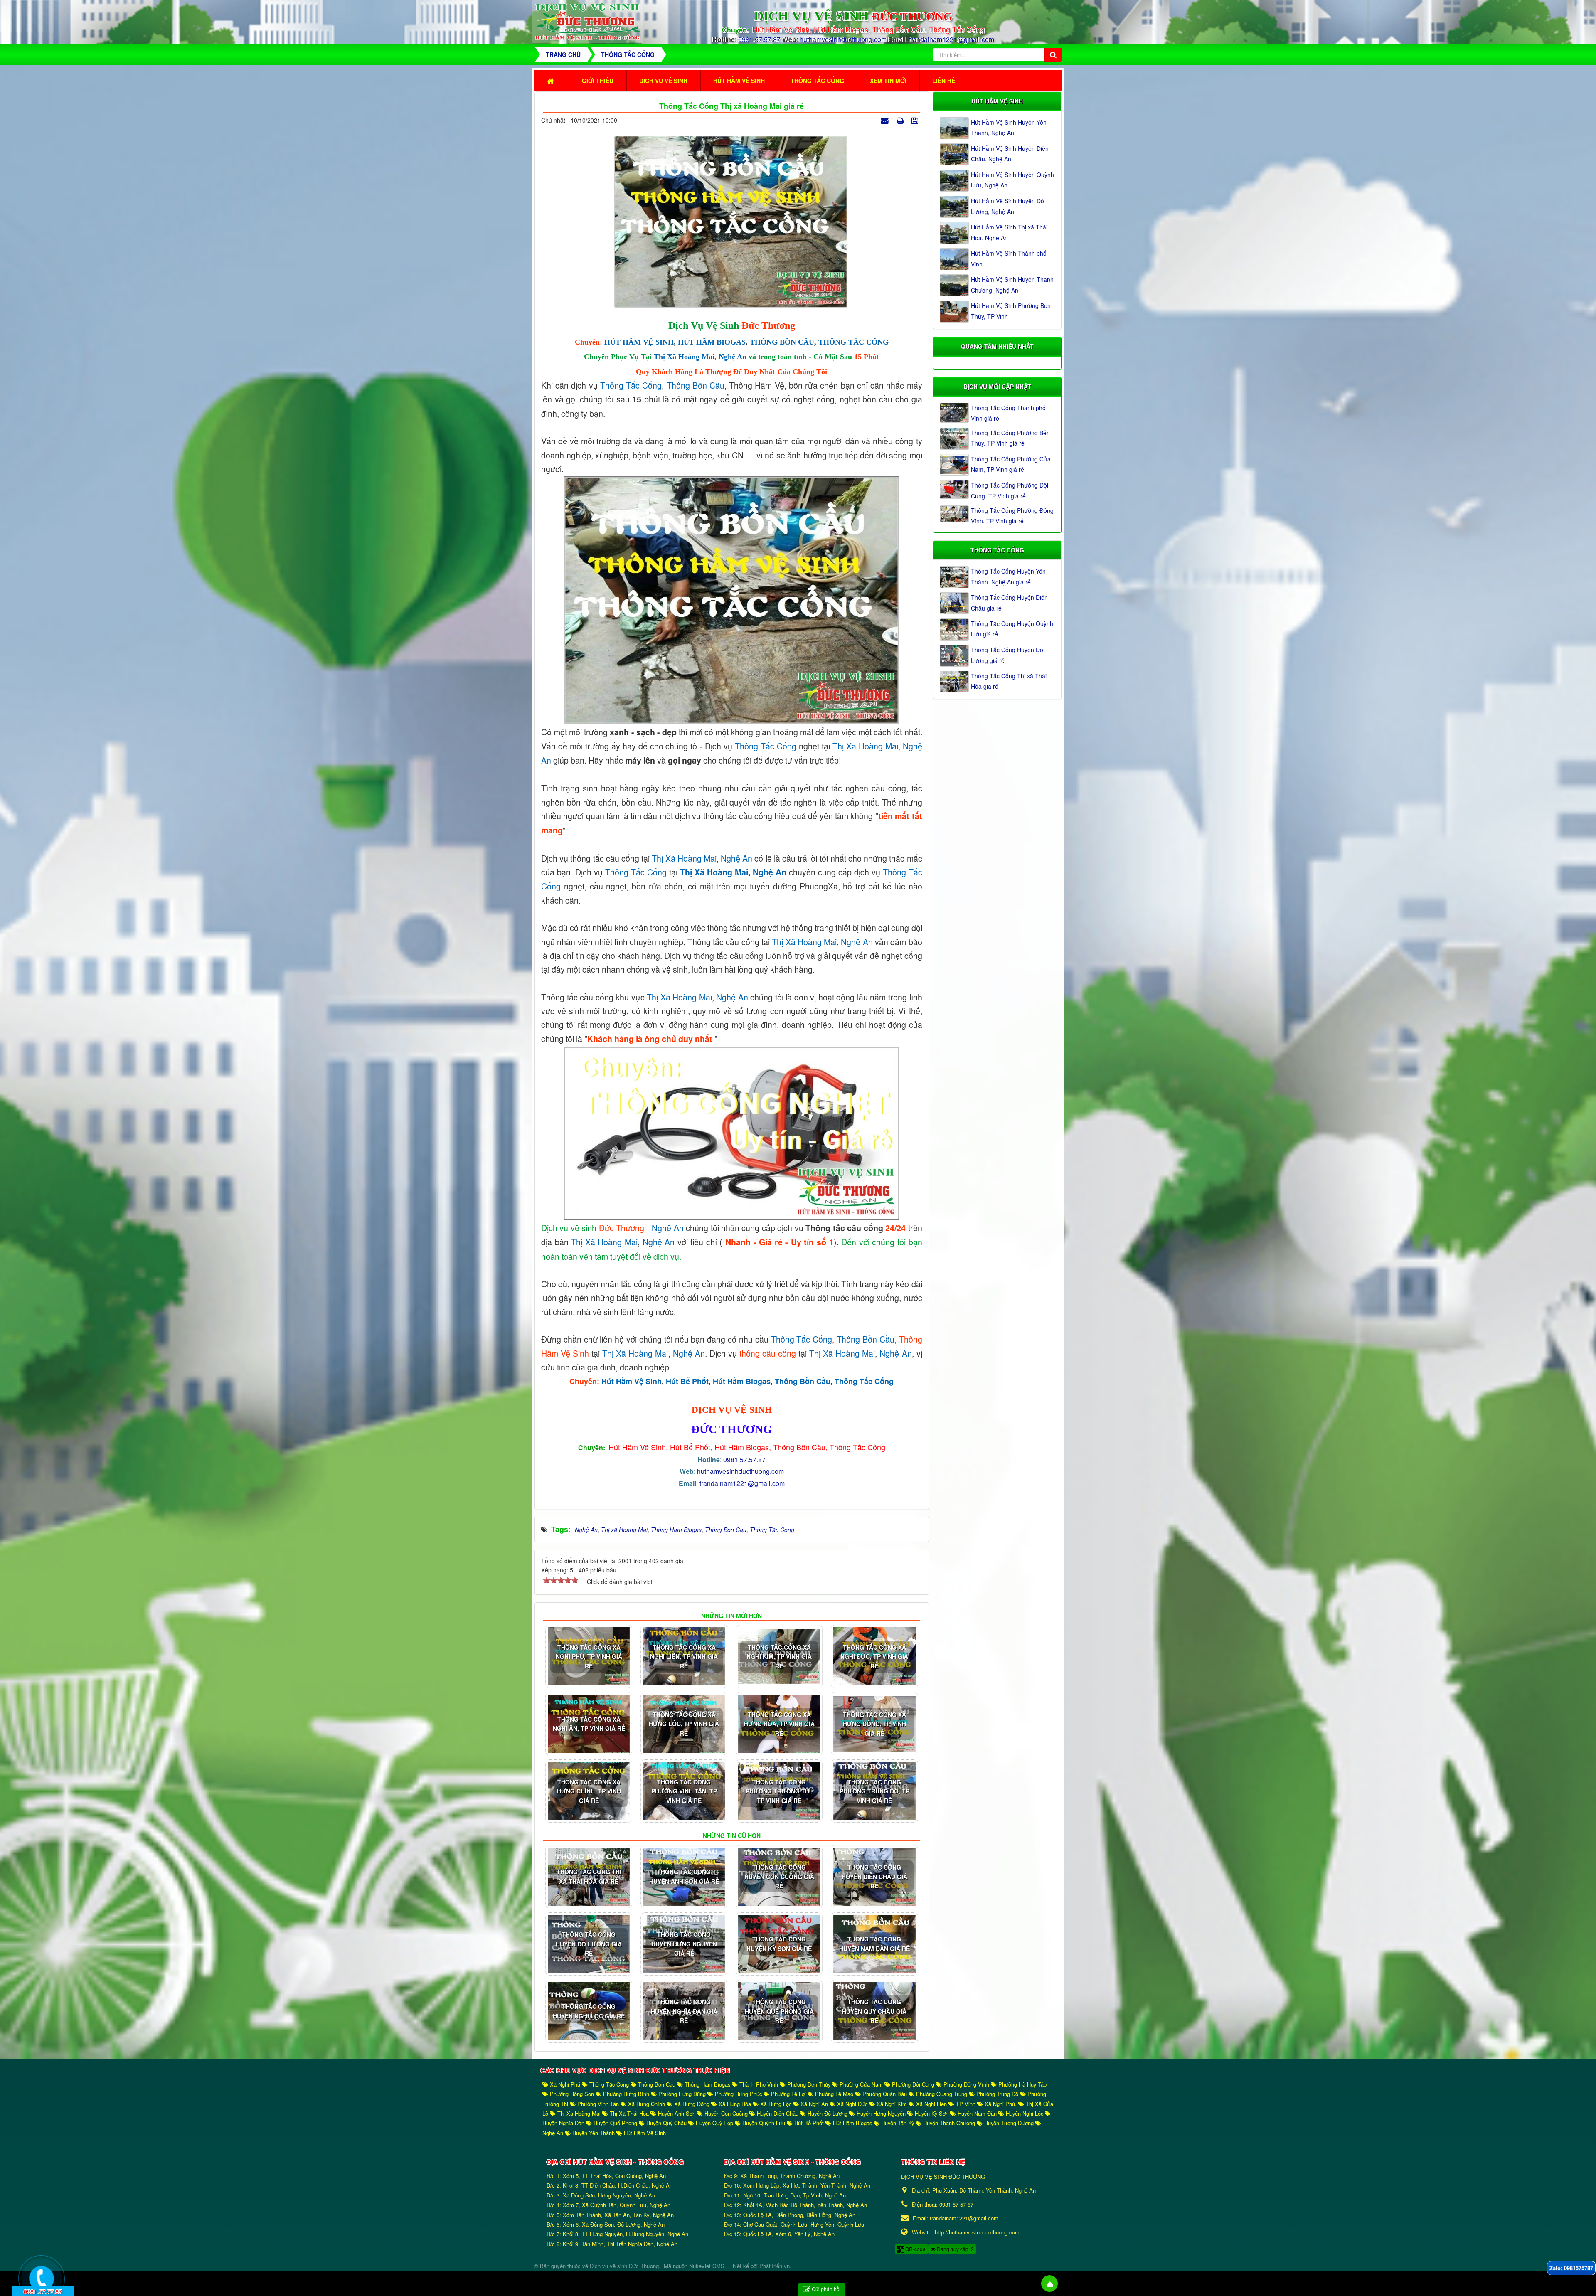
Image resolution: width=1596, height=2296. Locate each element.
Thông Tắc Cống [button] (817, 81)
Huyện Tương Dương (1009, 2123)
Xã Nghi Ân (814, 2104)
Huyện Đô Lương (828, 2113)
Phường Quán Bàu (885, 2094)
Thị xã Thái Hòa (629, 2113)
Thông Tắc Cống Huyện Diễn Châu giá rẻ (1009, 602)
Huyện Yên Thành (594, 2133)
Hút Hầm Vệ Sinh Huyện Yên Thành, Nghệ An (1009, 127)
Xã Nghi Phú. (1001, 2104)
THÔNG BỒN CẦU (782, 342)
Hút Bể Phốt (687, 1381)
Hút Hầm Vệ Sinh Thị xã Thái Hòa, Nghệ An (1009, 232)
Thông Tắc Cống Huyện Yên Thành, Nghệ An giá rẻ (1008, 576)
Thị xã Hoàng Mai (684, 357)
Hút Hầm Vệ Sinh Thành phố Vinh (1009, 258)
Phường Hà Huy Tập (1022, 2084)
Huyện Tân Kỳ (898, 2123)
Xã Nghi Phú (565, 2084)
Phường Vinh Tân (598, 2104)
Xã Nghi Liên (931, 2104)
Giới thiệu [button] (598, 81)
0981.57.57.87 (759, 39)
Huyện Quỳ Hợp (714, 2123)
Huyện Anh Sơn (677, 2113)
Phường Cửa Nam (861, 2084)
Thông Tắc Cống (631, 385)
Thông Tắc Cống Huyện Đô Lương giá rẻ (1007, 655)
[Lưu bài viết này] (916, 120)
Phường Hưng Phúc (738, 2094)
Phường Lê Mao (834, 2094)
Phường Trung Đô (997, 2094)
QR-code (915, 2249)
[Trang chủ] (552, 81)
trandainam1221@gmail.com (952, 39)
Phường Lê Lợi (788, 2094)
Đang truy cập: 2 (955, 2249)
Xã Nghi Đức (852, 2104)
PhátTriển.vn (775, 2266)
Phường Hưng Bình (626, 2094)
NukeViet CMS (707, 2266)
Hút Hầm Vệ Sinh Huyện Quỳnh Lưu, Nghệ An (1012, 180)
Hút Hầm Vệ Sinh (632, 1381)
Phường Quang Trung (942, 2094)
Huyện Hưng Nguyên (881, 2113)
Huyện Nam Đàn (977, 2113)
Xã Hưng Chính (647, 2104)
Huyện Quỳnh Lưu (764, 2123)
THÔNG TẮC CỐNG (853, 342)
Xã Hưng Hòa (735, 2104)
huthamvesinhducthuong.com (844, 39)
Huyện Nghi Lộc (1025, 2113)
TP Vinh (966, 2104)
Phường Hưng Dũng (682, 2094)
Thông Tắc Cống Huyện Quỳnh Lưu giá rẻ (1012, 629)
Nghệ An (733, 357)
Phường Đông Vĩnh (966, 2084)
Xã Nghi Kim (892, 2104)
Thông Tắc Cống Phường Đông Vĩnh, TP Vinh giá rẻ (1012, 516)
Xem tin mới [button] (888, 81)
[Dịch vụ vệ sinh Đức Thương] (587, 21)
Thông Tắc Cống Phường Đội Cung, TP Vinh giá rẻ (1010, 490)
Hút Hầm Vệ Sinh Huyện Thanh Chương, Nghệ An (1012, 285)
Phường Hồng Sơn (572, 2094)
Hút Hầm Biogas (742, 1381)
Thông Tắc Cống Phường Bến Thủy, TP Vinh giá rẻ (1010, 438)
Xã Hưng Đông (692, 2104)
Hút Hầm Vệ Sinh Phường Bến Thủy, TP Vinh (1011, 311)
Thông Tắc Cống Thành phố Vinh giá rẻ (1008, 413)
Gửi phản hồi (826, 2289)
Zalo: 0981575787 (1571, 2268)
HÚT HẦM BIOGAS (712, 342)
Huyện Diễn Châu (778, 2113)
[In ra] (901, 120)
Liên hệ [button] (944, 81)
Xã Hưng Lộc (776, 2104)
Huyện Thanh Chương (949, 2123)
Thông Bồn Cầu (696, 385)
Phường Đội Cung (913, 2084)
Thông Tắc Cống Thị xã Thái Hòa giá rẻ (1009, 681)
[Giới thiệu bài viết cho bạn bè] (886, 120)
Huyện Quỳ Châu (666, 2123)
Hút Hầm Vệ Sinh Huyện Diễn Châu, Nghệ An (1010, 154)
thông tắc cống (766, 746)
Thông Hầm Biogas (707, 2084)
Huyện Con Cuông (726, 2113)
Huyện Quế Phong (615, 2123)
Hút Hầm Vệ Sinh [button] (739, 81)
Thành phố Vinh (759, 2084)
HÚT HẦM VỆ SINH (639, 342)
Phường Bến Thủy (809, 2084)
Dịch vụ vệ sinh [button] (663, 81)
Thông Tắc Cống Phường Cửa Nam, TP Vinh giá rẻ (1011, 464)
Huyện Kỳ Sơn (932, 2113)
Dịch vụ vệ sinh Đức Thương (624, 2266)
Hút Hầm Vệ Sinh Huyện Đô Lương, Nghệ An (1007, 206)
